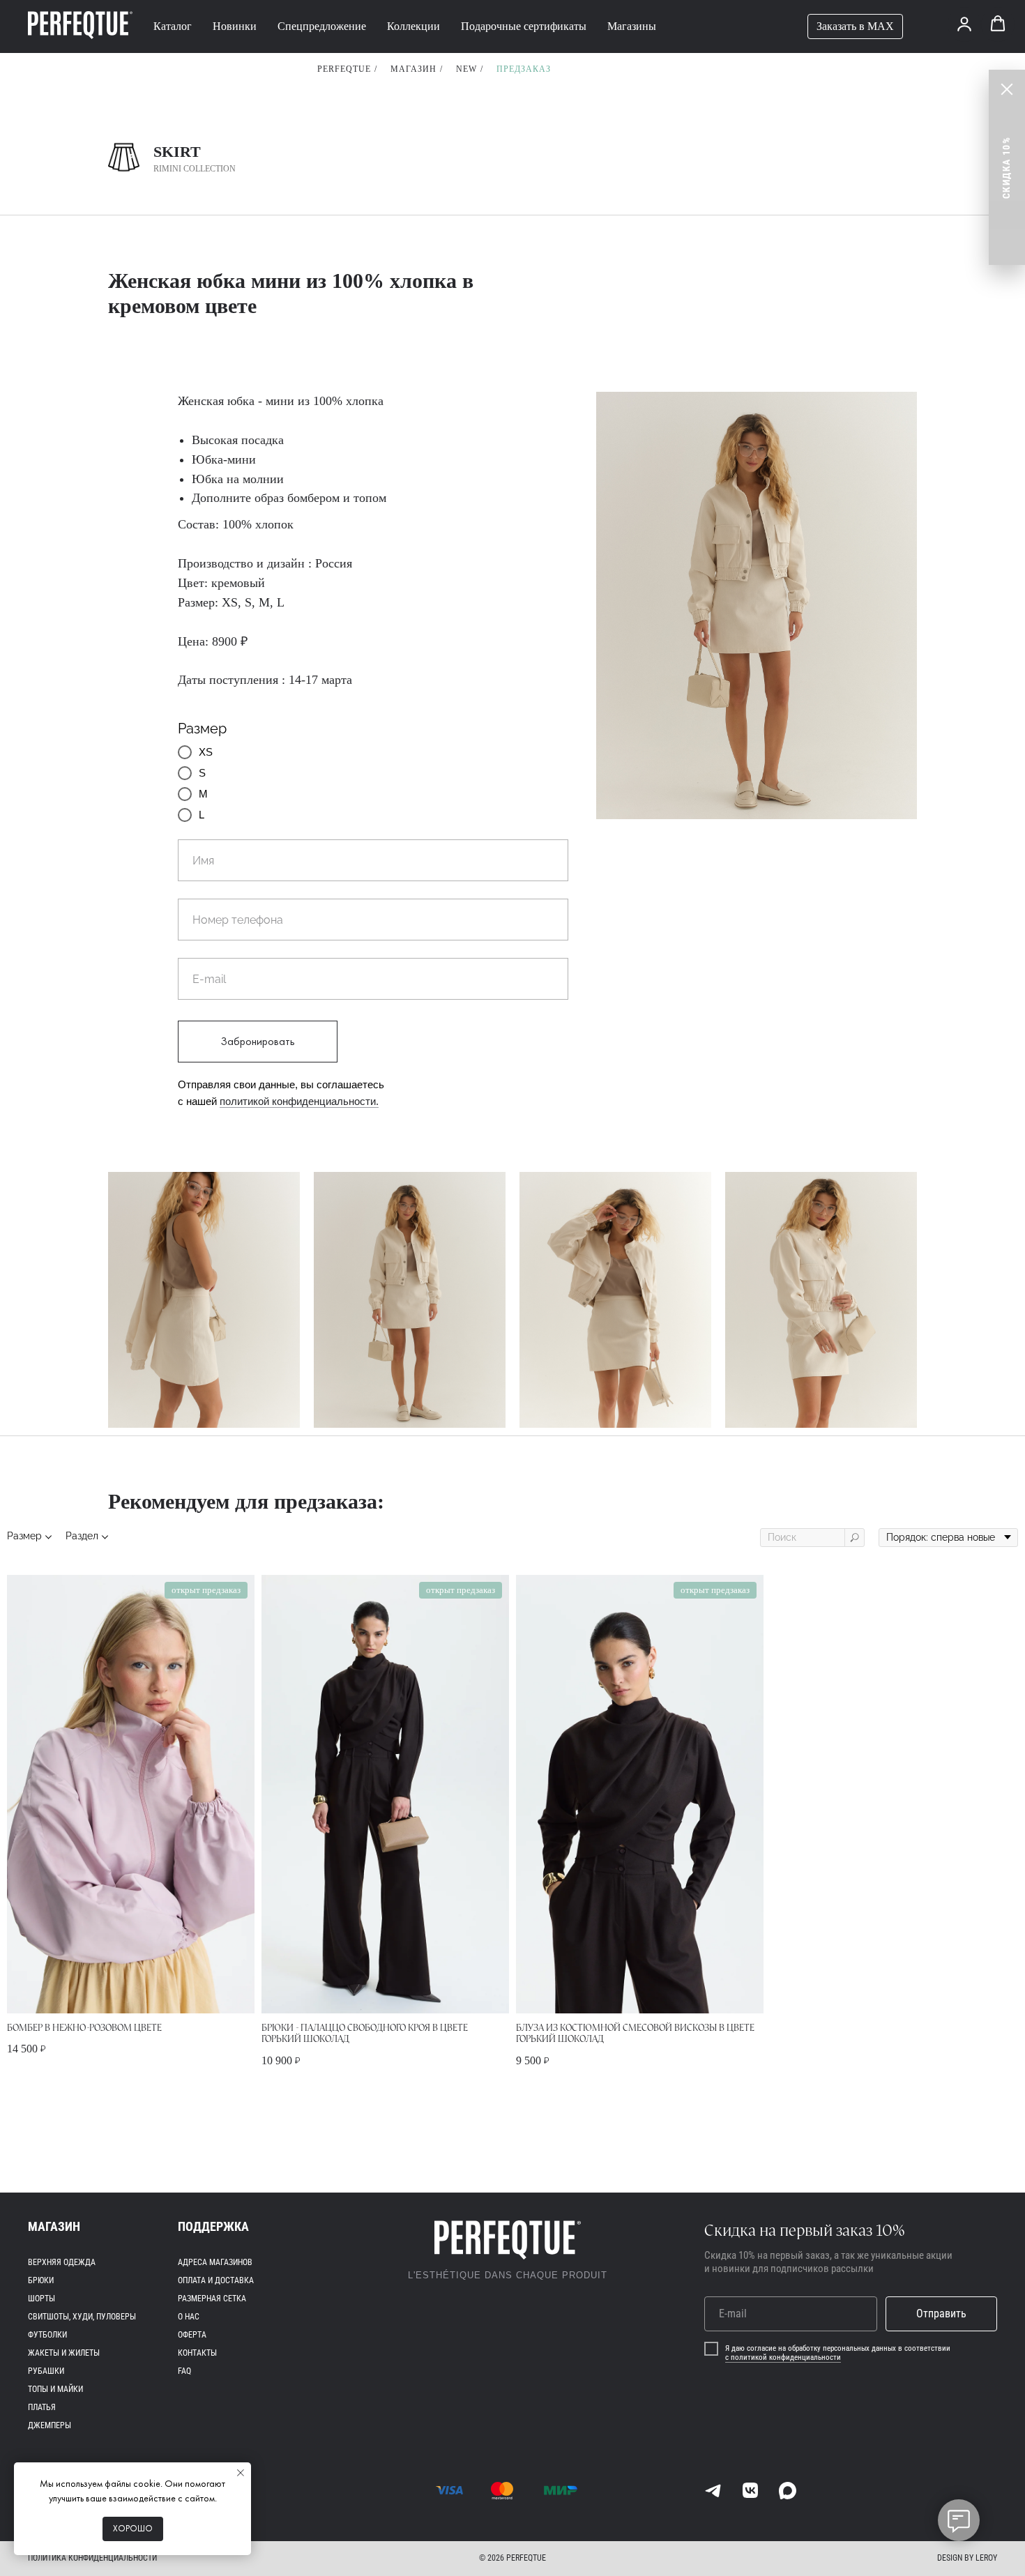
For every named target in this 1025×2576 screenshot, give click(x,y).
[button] (964, 24)
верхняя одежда (62, 2262)
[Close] (1007, 89)
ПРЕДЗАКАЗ (524, 69)
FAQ (184, 2371)
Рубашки (46, 2371)
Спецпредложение (322, 26)
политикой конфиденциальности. (299, 1101)
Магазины (632, 26)
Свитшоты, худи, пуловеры (82, 2317)
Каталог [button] (173, 26)
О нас (189, 2317)
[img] (713, 2491)
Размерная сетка (212, 2299)
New (466, 69)
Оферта (192, 2335)
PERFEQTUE (344, 69)
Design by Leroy (967, 2558)
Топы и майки (55, 2389)
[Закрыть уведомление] (241, 2473)
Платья (42, 2407)
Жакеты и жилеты (64, 2353)
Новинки (235, 26)
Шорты (41, 2299)
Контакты (197, 2353)
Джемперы (50, 2425)
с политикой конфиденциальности (783, 2357)
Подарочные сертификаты (524, 26)
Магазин (413, 69)
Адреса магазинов (215, 2262)
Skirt (177, 152)
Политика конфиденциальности (92, 2558)
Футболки (47, 2335)
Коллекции (413, 26)
